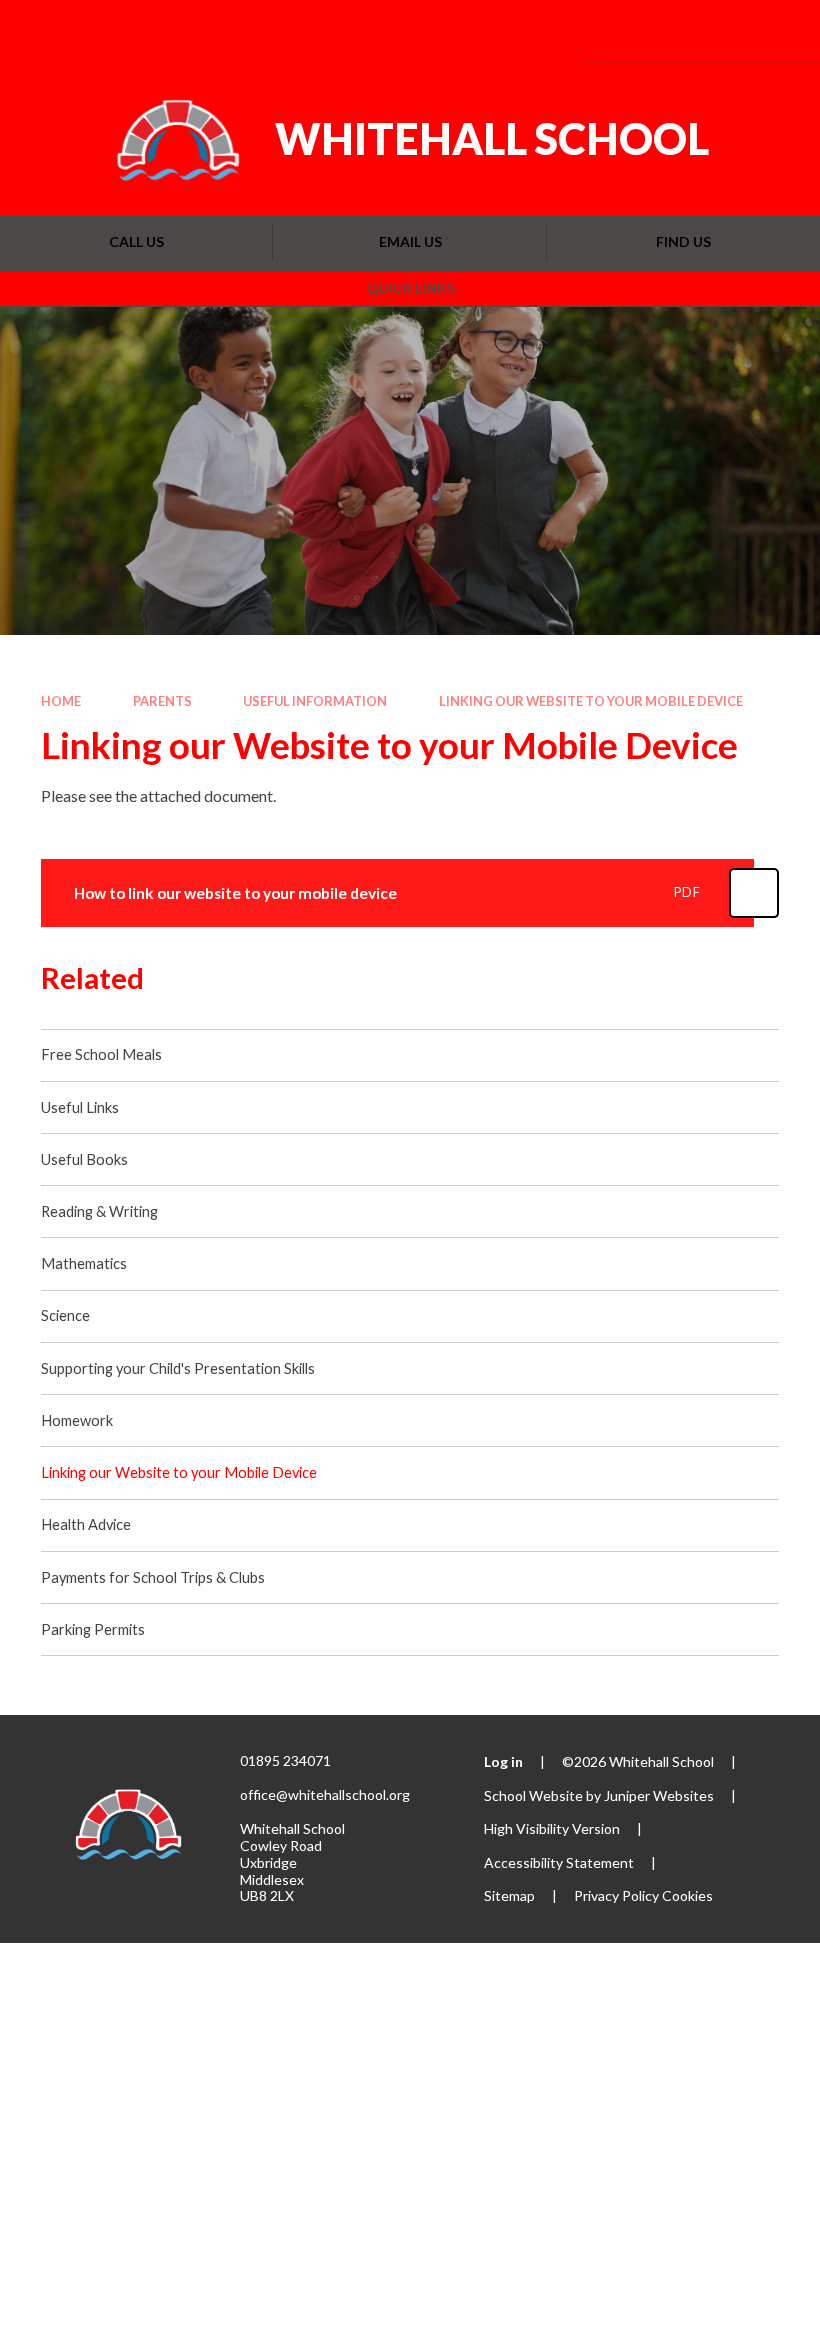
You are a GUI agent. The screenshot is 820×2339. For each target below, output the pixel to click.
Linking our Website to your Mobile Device (591, 701)
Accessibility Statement (559, 1862)
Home (61, 701)
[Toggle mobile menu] (775, 31)
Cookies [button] (687, 1895)
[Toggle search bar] (716, 30)
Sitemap (509, 1895)
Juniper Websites (659, 1795)
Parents (162, 701)
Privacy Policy (616, 1895)
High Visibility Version (552, 1828)
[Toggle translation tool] (661, 30)
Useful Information (315, 701)
